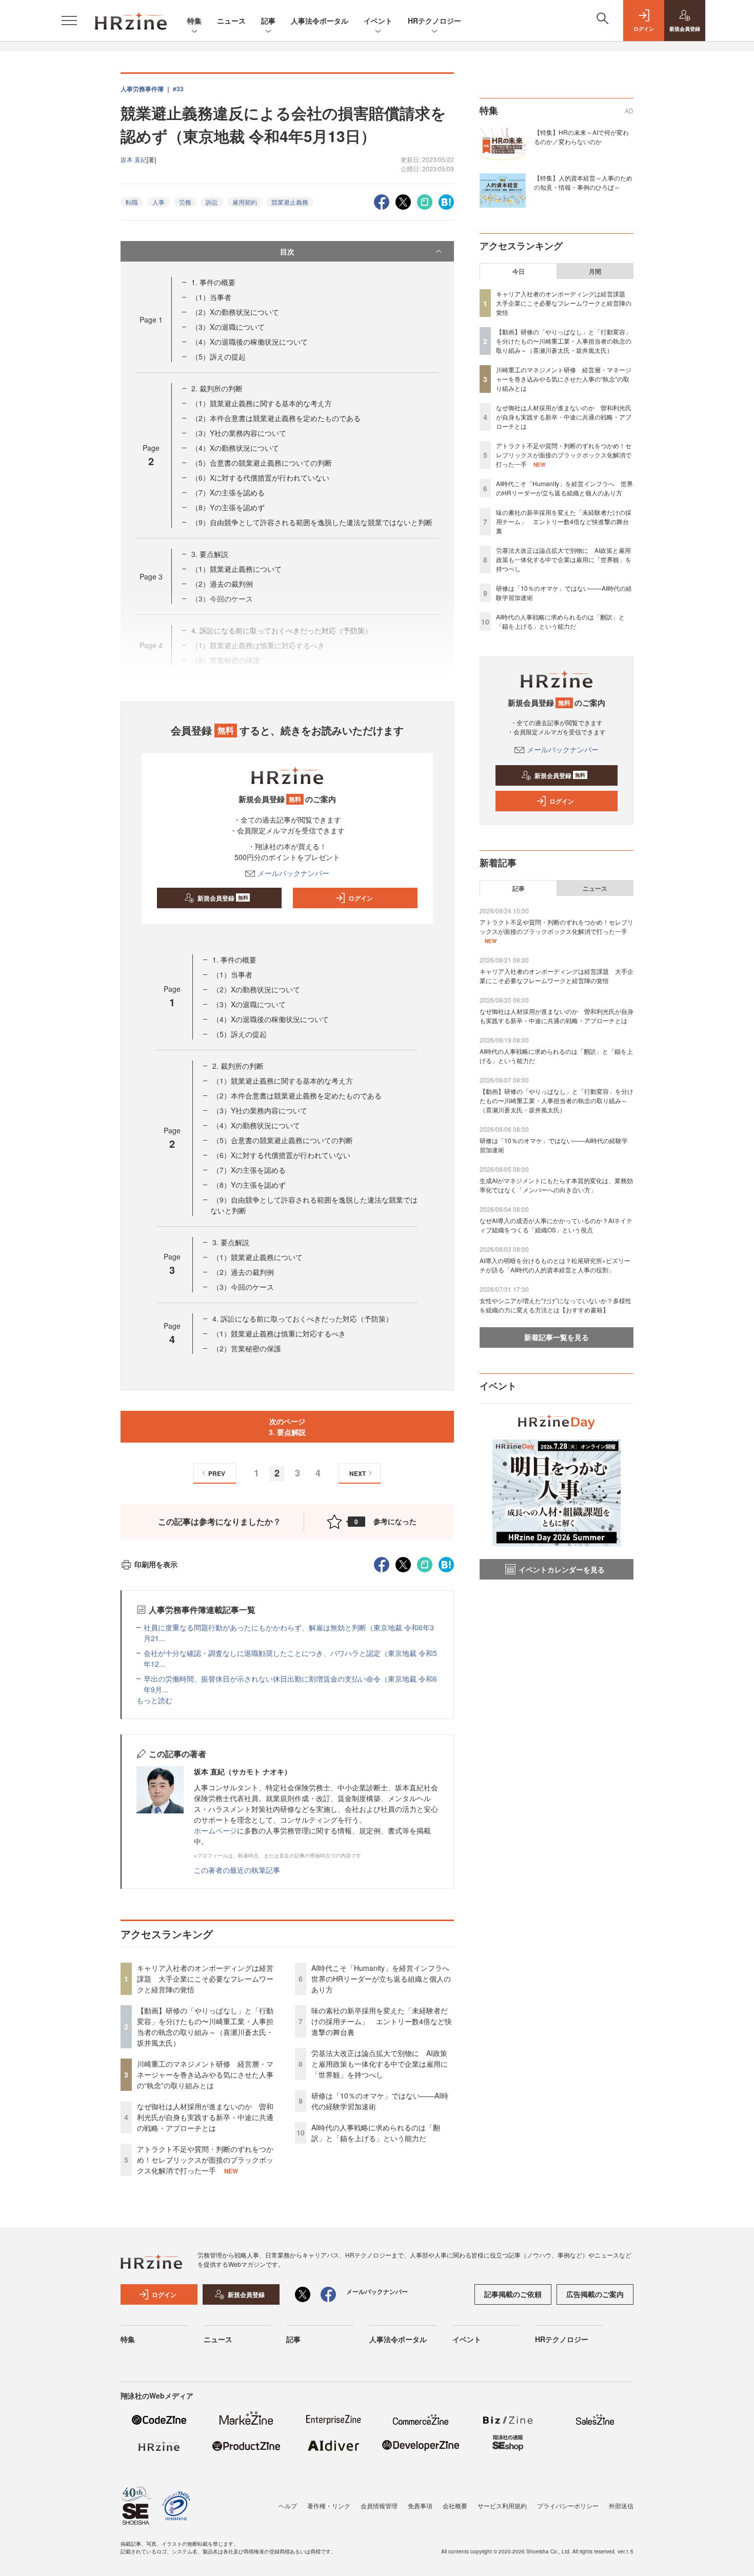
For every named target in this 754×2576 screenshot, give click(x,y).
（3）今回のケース (243, 1287)
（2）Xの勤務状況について (235, 312)
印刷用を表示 (156, 1564)
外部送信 (621, 2505)
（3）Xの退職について (228, 327)
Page (151, 319)
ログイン (361, 898)
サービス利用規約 (502, 2505)
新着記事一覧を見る (557, 1337)
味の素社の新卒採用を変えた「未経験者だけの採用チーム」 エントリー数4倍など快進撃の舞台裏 (382, 2021)
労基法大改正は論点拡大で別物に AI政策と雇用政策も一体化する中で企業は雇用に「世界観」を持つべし (380, 2064)
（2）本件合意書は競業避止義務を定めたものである (276, 418)
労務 (185, 202)
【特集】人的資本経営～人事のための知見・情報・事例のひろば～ (583, 182)
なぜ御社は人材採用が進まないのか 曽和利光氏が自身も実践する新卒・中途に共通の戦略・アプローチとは (205, 2117)
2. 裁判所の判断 (217, 388)
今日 (519, 271)
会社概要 (455, 2505)
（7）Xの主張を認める (228, 492)
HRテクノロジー (434, 21)
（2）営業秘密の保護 (247, 1348)
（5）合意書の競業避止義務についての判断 (262, 463)
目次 (287, 251)
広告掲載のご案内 (595, 2294)
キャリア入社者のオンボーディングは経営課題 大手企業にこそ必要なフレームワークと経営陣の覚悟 (205, 1979)
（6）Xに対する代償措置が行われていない (260, 477)
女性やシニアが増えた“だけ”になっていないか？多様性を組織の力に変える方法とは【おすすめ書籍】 (555, 1305)
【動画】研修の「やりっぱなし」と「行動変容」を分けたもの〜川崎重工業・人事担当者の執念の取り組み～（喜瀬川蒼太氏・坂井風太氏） (205, 2026)
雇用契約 (245, 202)
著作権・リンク (329, 2505)
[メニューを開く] (69, 21)
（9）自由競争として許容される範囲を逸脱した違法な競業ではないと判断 (312, 522)
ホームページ (215, 1830)
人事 (158, 202)
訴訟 (212, 202)
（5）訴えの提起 (219, 356)
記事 (268, 21)
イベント (378, 21)
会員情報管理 (379, 2505)
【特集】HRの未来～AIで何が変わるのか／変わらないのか (581, 137)
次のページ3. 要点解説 (287, 1426)
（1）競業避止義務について (236, 569)
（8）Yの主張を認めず (228, 507)
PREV (217, 1473)
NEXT (358, 1473)
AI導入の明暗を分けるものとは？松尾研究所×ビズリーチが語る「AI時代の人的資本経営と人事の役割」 (555, 1265)
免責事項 (420, 2505)
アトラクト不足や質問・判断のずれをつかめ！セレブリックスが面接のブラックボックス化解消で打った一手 (205, 2160)
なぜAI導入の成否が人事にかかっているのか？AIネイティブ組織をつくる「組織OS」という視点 (556, 1225)
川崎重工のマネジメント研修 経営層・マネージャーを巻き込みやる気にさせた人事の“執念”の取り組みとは (205, 2074)
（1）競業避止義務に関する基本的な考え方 (262, 403)
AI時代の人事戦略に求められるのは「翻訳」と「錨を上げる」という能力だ (376, 2133)
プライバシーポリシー (568, 2505)
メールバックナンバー (293, 873)
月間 (595, 271)
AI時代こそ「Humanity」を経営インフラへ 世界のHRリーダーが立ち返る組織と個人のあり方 (384, 1979)
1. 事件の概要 (213, 282)
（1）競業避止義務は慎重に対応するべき (279, 1333)
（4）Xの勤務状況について (235, 448)
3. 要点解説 (210, 554)
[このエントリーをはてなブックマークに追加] (446, 201)
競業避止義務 (290, 202)
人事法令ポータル (320, 21)
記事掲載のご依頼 (513, 2294)
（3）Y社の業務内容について (239, 433)
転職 (132, 202)
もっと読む (154, 1700)
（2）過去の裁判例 (222, 584)
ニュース (231, 21)
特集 (194, 21)
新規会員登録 (223, 898)
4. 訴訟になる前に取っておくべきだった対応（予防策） (303, 1319)
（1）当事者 (211, 297)
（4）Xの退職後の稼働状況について (250, 342)
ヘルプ (288, 2505)
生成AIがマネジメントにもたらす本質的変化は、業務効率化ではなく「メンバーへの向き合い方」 (556, 1185)
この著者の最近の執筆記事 (237, 1870)
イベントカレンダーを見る (562, 1569)
